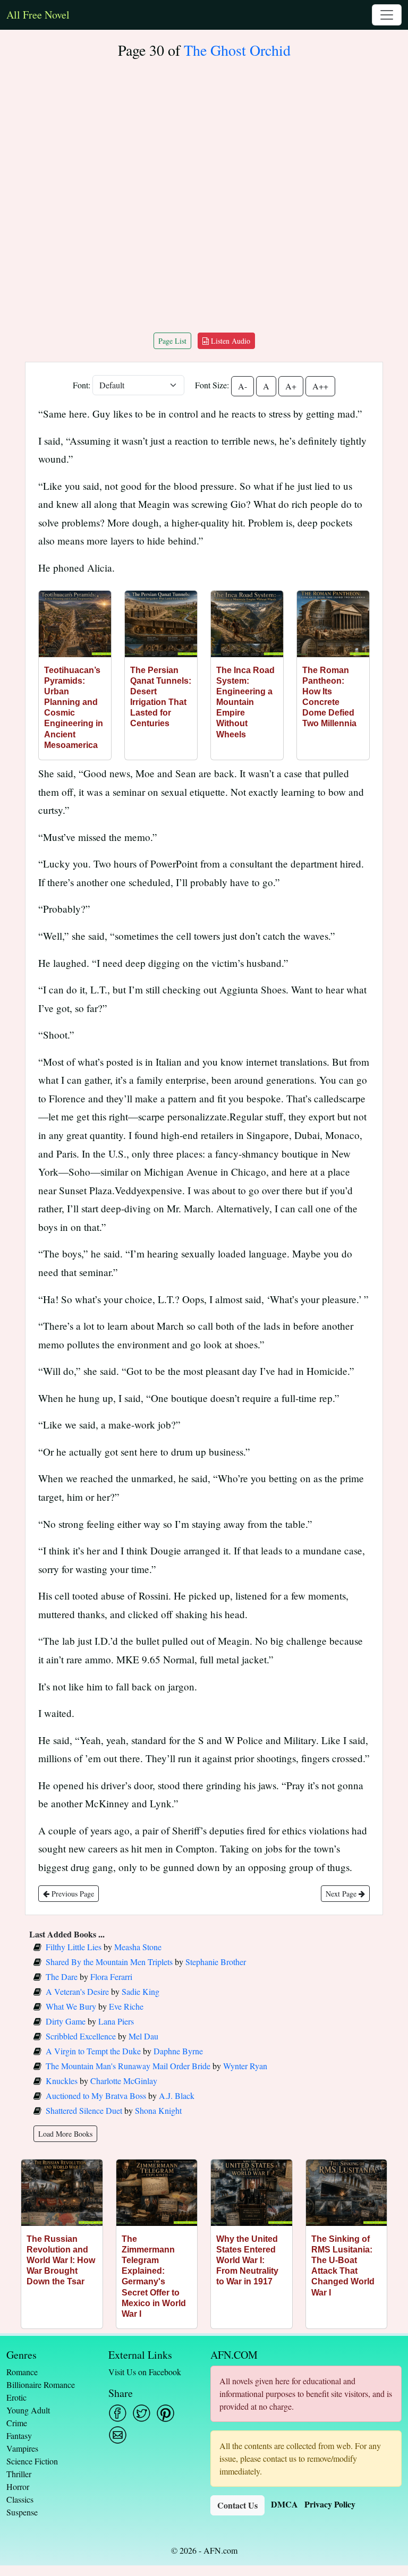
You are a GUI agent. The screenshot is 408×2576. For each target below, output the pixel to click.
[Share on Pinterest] (165, 2413)
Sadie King (141, 1991)
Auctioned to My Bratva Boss (96, 2095)
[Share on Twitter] (142, 2413)
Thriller (19, 2474)
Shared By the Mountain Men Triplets (109, 1962)
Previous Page (72, 1894)
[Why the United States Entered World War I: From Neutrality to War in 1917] (252, 2193)
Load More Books (65, 2134)
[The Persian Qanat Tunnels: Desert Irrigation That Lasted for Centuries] (161, 624)
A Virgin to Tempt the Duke (93, 2051)
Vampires (22, 2448)
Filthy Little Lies (74, 1947)
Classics (20, 2499)
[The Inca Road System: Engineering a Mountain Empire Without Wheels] (247, 624)
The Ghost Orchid (237, 50)
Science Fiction (32, 2461)
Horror (18, 2486)
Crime (17, 2423)
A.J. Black (177, 2095)
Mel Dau (143, 2036)
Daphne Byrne (178, 2051)
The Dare (62, 1976)
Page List (172, 341)
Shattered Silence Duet (84, 2110)
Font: (82, 385)
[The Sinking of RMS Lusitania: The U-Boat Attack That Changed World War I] (347, 2193)
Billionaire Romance (41, 2384)
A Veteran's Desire (77, 1991)
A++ (320, 386)
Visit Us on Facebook (145, 2372)
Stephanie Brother (216, 1962)
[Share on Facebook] (118, 2413)
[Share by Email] (118, 2435)
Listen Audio (229, 341)
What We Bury (71, 2006)
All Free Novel (38, 15)
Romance (22, 2372)
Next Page (342, 1894)
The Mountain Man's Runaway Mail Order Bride (128, 2066)
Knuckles (62, 2081)
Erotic (16, 2397)
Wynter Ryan (245, 2066)
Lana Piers (116, 2021)
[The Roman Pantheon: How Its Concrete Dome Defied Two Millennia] (333, 624)
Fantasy (19, 2435)
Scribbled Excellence (81, 2036)
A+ (291, 386)
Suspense (22, 2512)
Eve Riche (126, 2006)
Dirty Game (66, 2021)
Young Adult (28, 2410)
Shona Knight (158, 2110)
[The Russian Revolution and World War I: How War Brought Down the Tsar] (62, 2193)
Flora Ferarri (111, 1976)
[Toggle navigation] (387, 15)
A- (243, 386)
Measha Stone (138, 1947)
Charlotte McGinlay (124, 2081)
